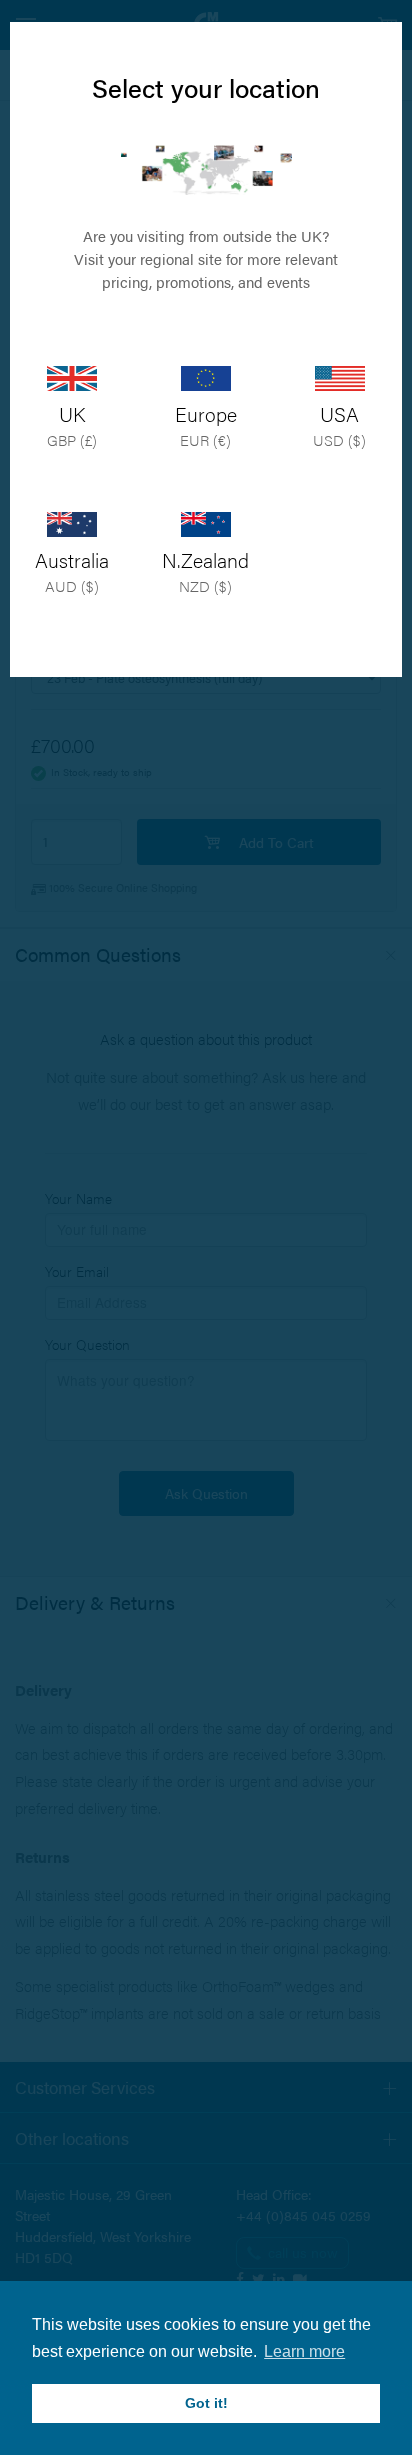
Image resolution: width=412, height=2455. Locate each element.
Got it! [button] (206, 2403)
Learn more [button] (304, 2351)
